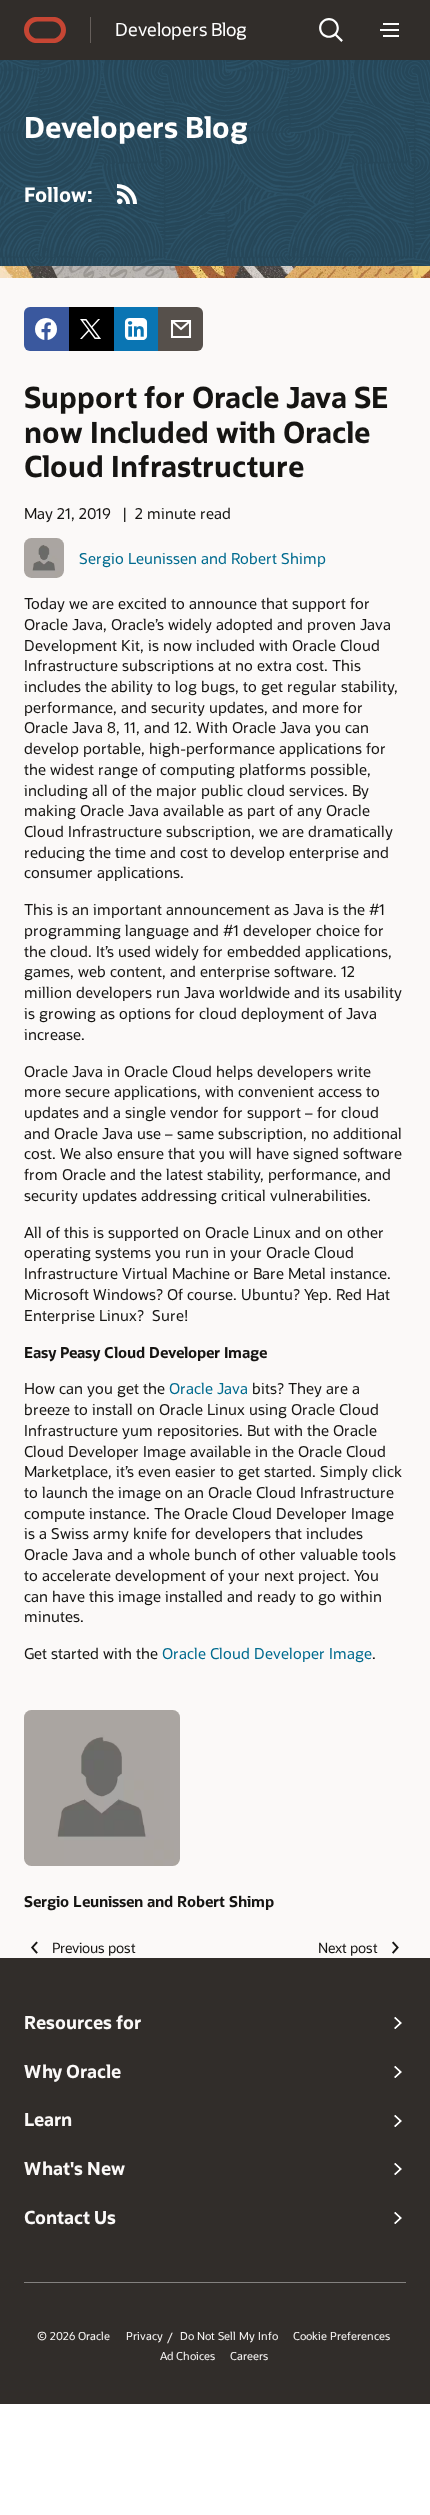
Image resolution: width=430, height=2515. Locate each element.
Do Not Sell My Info (229, 2336)
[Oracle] (45, 30)
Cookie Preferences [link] (341, 2336)
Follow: (58, 194)
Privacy (144, 2336)
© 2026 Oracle (73, 2336)
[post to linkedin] (136, 329)
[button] (331, 30)
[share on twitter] (91, 329)
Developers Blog (180, 29)
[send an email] (180, 329)
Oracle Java (208, 1388)
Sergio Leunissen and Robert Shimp (202, 558)
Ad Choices (187, 2356)
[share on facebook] (46, 329)
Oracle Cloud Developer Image (267, 1653)
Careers (249, 2356)
